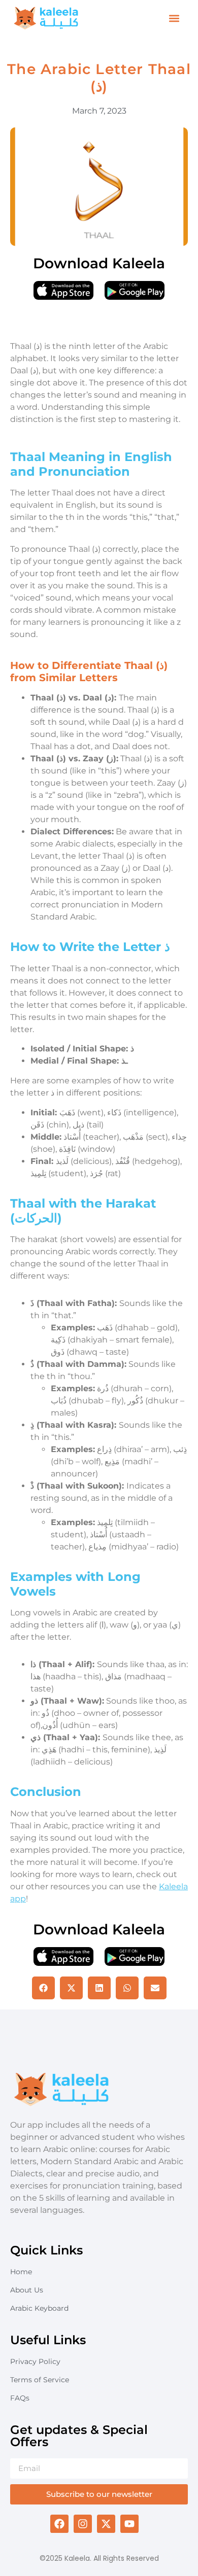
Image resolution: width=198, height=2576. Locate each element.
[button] (174, 19)
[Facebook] (59, 2524)
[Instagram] (83, 2524)
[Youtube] (129, 2524)
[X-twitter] (106, 2524)
